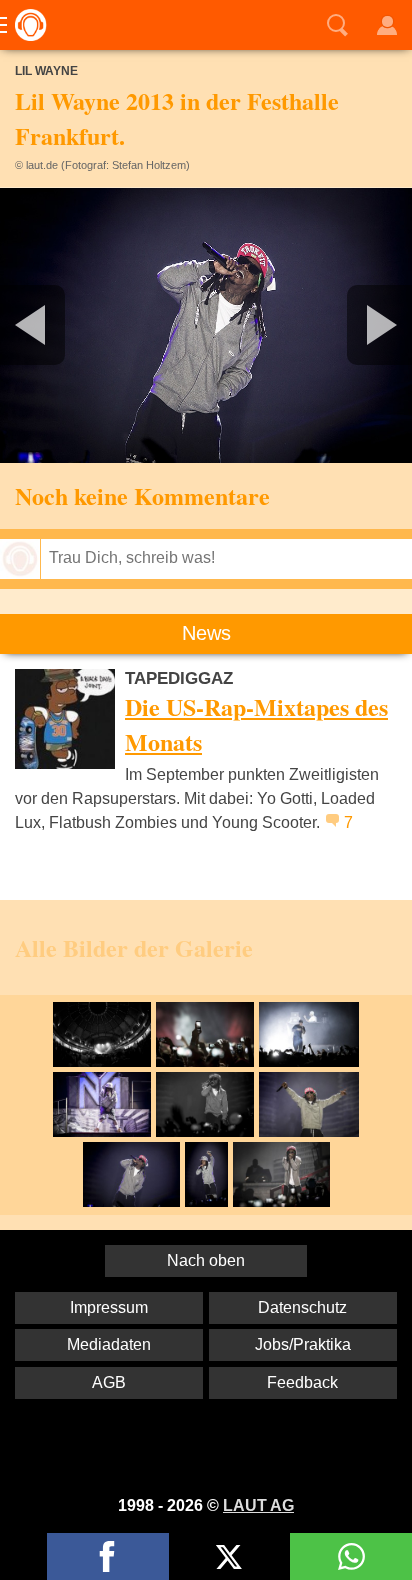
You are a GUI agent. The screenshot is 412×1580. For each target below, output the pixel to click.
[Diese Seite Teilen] (108, 1556)
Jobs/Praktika (303, 1344)
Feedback (302, 1382)
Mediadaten (109, 1344)
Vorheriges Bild (68, 325)
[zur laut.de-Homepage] (25, 25)
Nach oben (206, 1260)
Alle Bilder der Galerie (134, 947)
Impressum (109, 1307)
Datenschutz (302, 1307)
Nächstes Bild (206, 325)
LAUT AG (258, 1505)
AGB (109, 1382)
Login (387, 25)
